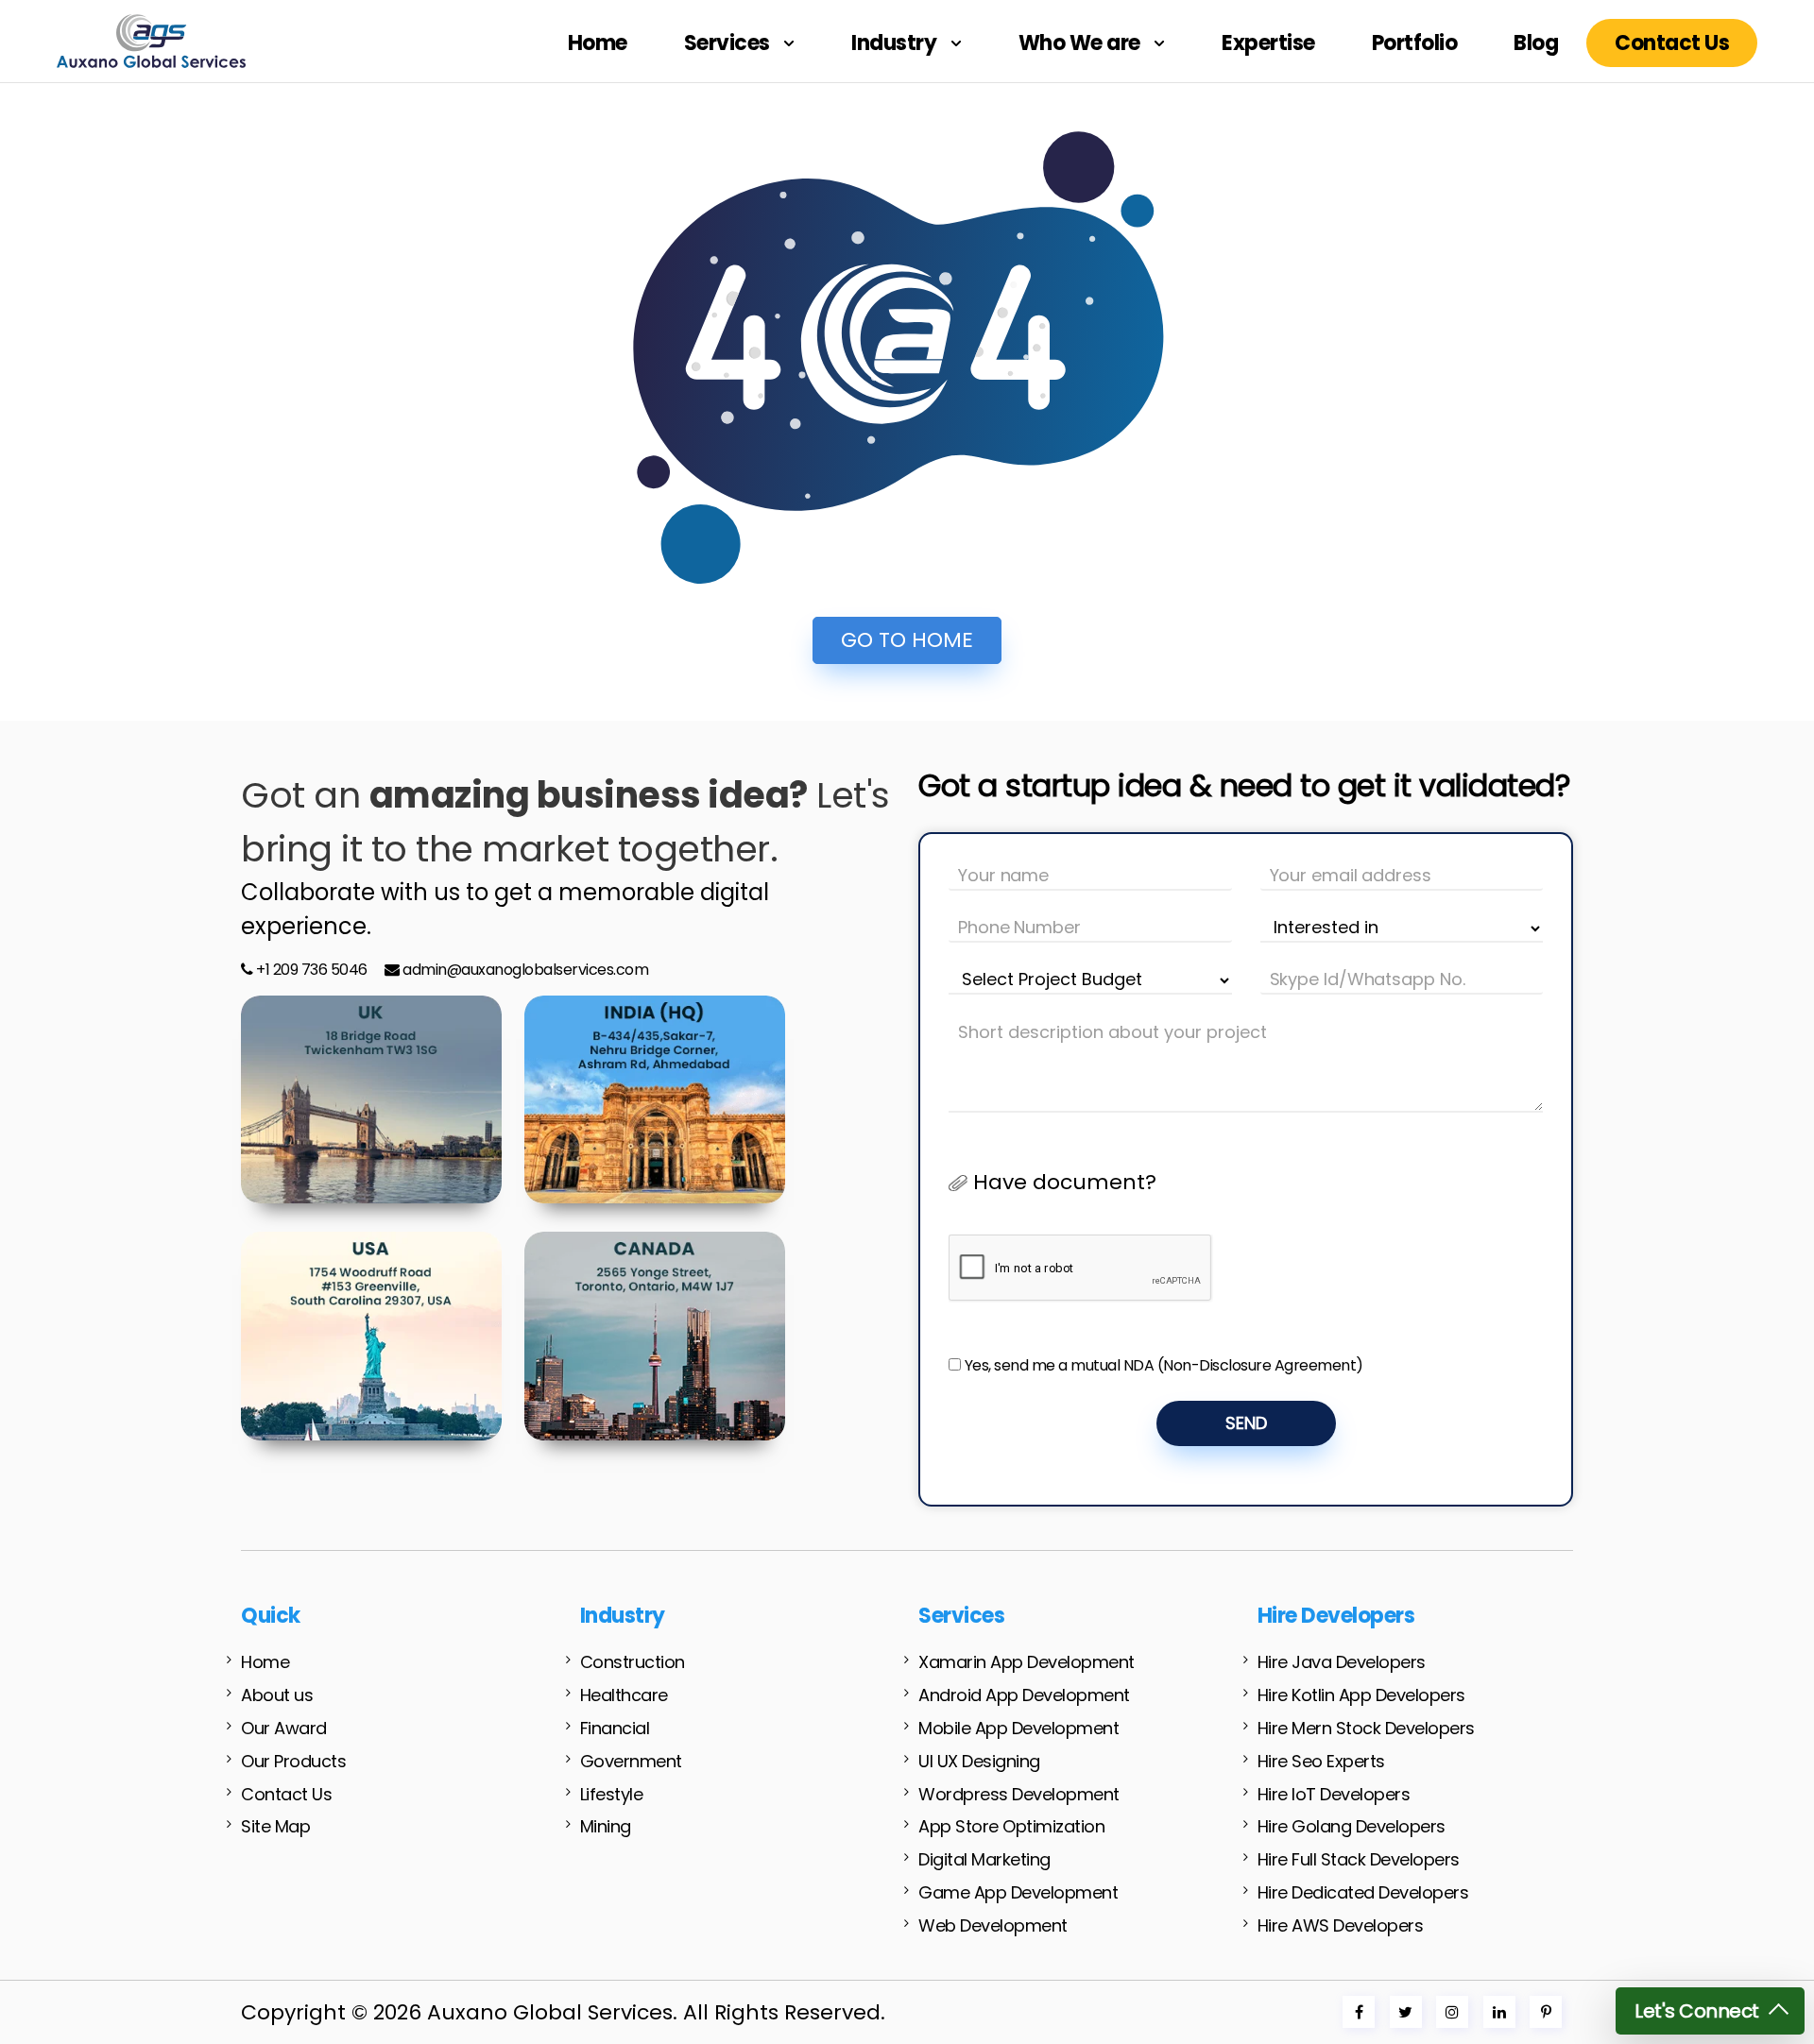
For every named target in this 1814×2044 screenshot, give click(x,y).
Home (598, 43)
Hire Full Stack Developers (1359, 1859)
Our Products (293, 1761)
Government (631, 1761)
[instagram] (1452, 2012)
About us (277, 1695)
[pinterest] (1546, 2012)
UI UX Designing (979, 1761)
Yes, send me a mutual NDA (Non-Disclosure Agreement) (1164, 1365)
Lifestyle (612, 1794)
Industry (896, 43)
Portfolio (1415, 43)
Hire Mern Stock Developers (1366, 1728)
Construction (633, 1662)
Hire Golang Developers (1352, 1826)
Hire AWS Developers (1341, 1925)
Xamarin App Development (1027, 1662)
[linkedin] (1499, 2012)
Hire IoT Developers (1334, 1794)
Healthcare (624, 1695)
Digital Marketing (984, 1859)
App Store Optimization (1011, 1826)
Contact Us (1672, 43)
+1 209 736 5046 (310, 970)
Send (1246, 1423)
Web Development (993, 1925)
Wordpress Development (1019, 1794)
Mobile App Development (1018, 1728)
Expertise (1268, 43)
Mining (606, 1826)
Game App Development (1018, 1892)
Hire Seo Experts (1321, 1761)
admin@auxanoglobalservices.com (525, 970)
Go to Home (907, 640)
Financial (615, 1728)
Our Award (284, 1728)
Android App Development (1024, 1695)
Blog (1536, 43)
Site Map (275, 1826)
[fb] (1359, 2012)
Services (729, 43)
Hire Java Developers (1342, 1662)
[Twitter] (1405, 2012)
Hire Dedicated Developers (1363, 1892)
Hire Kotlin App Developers (1361, 1695)
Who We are (1082, 43)
